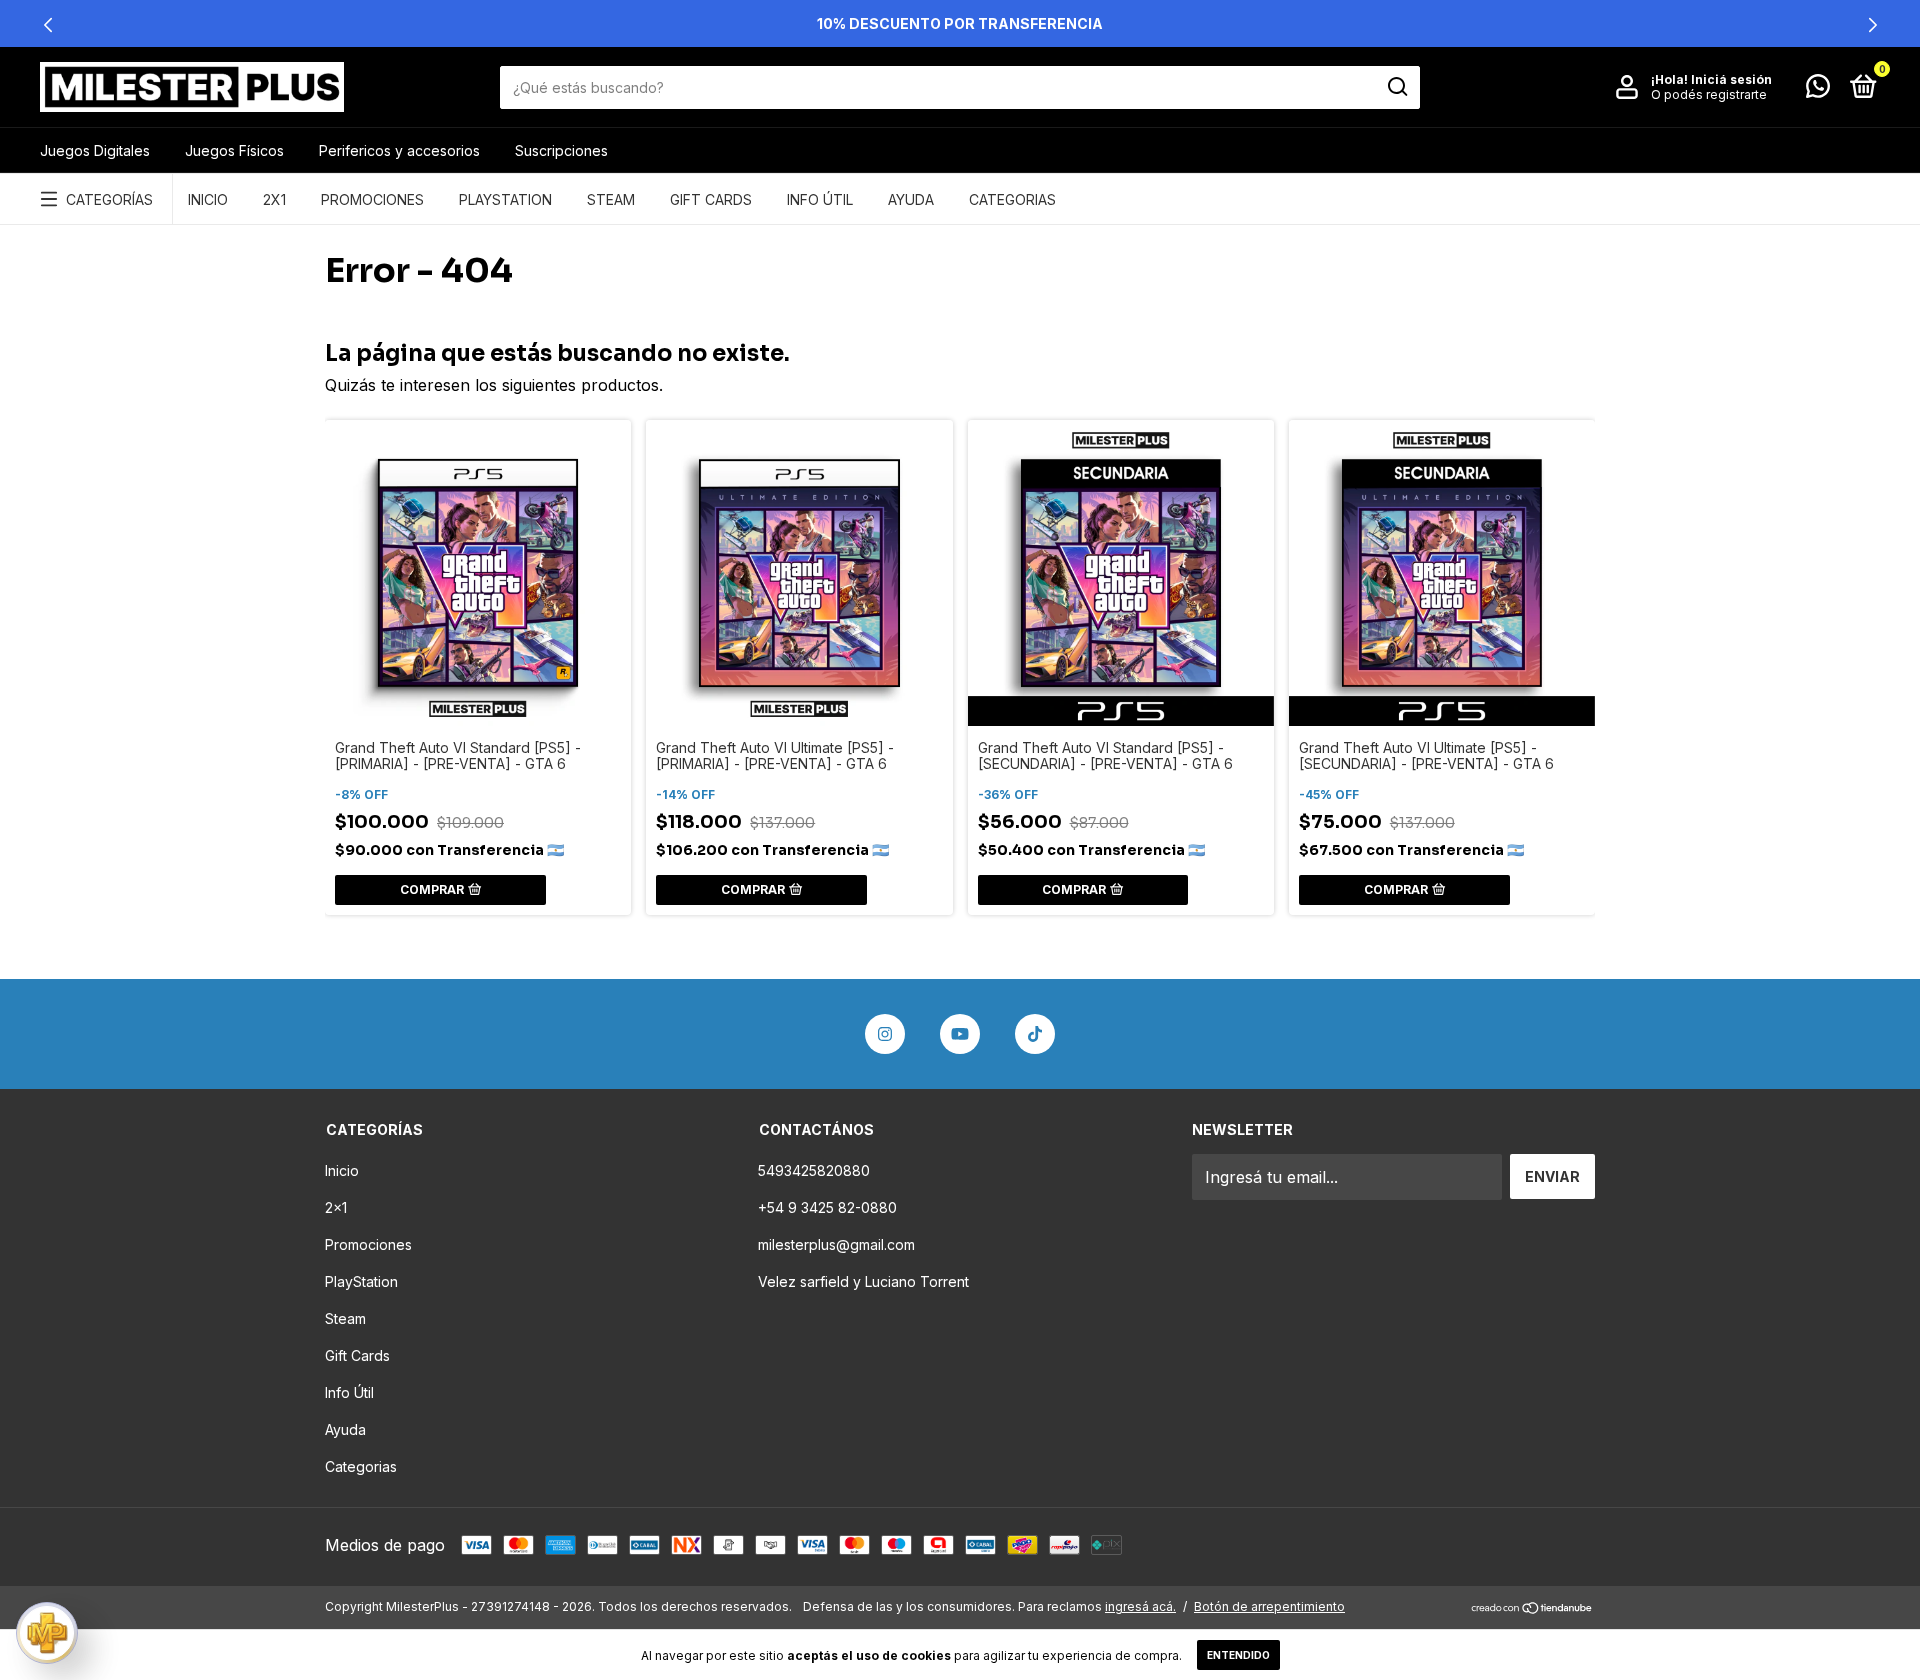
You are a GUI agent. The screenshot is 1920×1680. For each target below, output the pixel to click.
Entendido (1238, 1655)
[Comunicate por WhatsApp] (1818, 89)
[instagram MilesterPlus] (885, 1034)
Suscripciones (561, 150)
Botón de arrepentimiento (1269, 1606)
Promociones (372, 199)
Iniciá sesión (1731, 79)
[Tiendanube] (1532, 1609)
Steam (611, 199)
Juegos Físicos (234, 150)
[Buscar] (1396, 87)
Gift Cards (711, 199)
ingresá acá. (1140, 1606)
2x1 (274, 199)
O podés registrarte (1709, 94)
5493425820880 (814, 1170)
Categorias (1012, 199)
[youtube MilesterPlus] (960, 1034)
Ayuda (911, 199)
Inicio (208, 199)
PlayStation (505, 199)
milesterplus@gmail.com (836, 1244)
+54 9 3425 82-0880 (827, 1207)
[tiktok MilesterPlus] (1035, 1034)
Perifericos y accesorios (399, 150)
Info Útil (820, 199)
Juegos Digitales (95, 150)
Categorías (109, 199)
